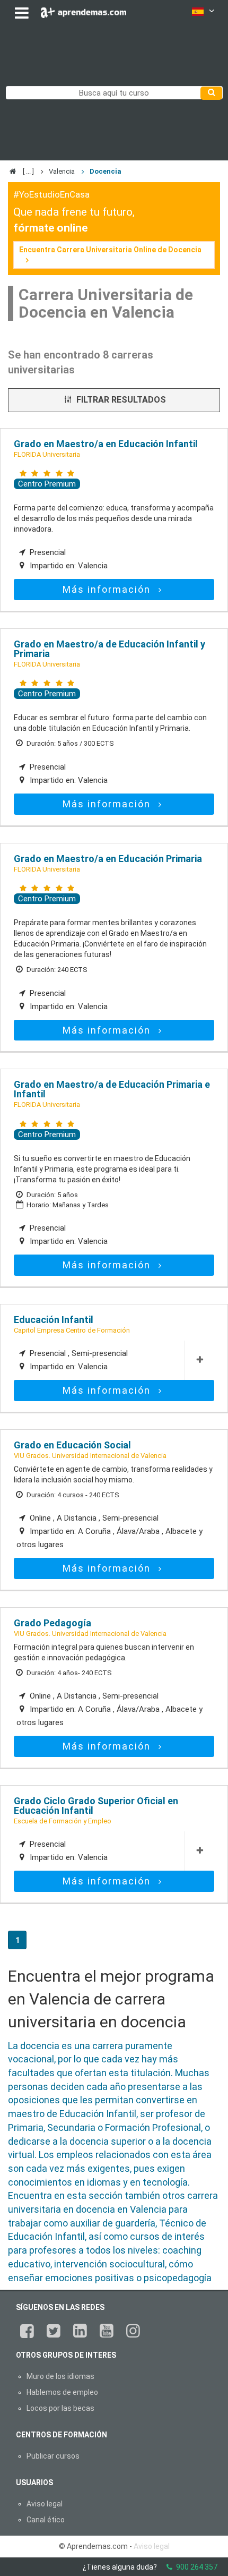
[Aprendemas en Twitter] (54, 2331)
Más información (108, 589)
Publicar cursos (53, 2456)
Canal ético (46, 2520)
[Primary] (211, 93)
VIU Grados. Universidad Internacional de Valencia (90, 1456)
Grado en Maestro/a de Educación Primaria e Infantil (112, 1089)
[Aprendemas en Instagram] (133, 2331)
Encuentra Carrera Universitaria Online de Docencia (110, 250)
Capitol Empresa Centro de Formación (72, 1330)
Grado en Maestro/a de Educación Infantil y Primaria (109, 649)
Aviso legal (45, 2504)
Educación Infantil (54, 1320)
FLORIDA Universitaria (47, 454)
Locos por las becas (60, 2408)
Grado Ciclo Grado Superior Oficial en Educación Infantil (96, 1806)
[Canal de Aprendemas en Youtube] (107, 2331)
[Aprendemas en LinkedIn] (80, 2331)
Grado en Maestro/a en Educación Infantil (106, 444)
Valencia (62, 171)
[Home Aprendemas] (14, 171)
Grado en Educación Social (72, 1445)
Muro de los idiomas (60, 2376)
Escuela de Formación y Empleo (63, 1821)
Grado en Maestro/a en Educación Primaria (108, 859)
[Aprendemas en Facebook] (27, 2331)
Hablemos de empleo (62, 2392)
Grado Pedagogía (52, 1623)
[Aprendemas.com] (84, 10)
